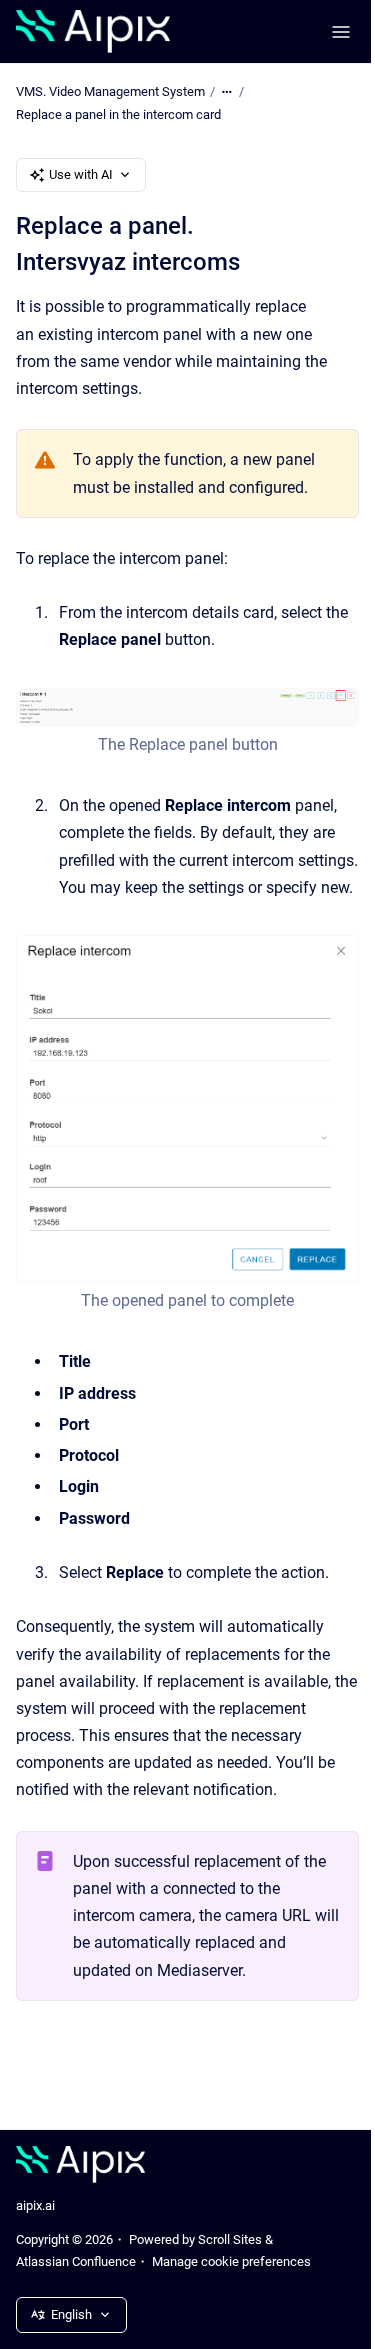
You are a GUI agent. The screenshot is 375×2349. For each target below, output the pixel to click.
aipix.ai (35, 2205)
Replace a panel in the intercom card (118, 114)
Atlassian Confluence (76, 2261)
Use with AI (81, 174)
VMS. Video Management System (110, 91)
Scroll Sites (230, 2239)
